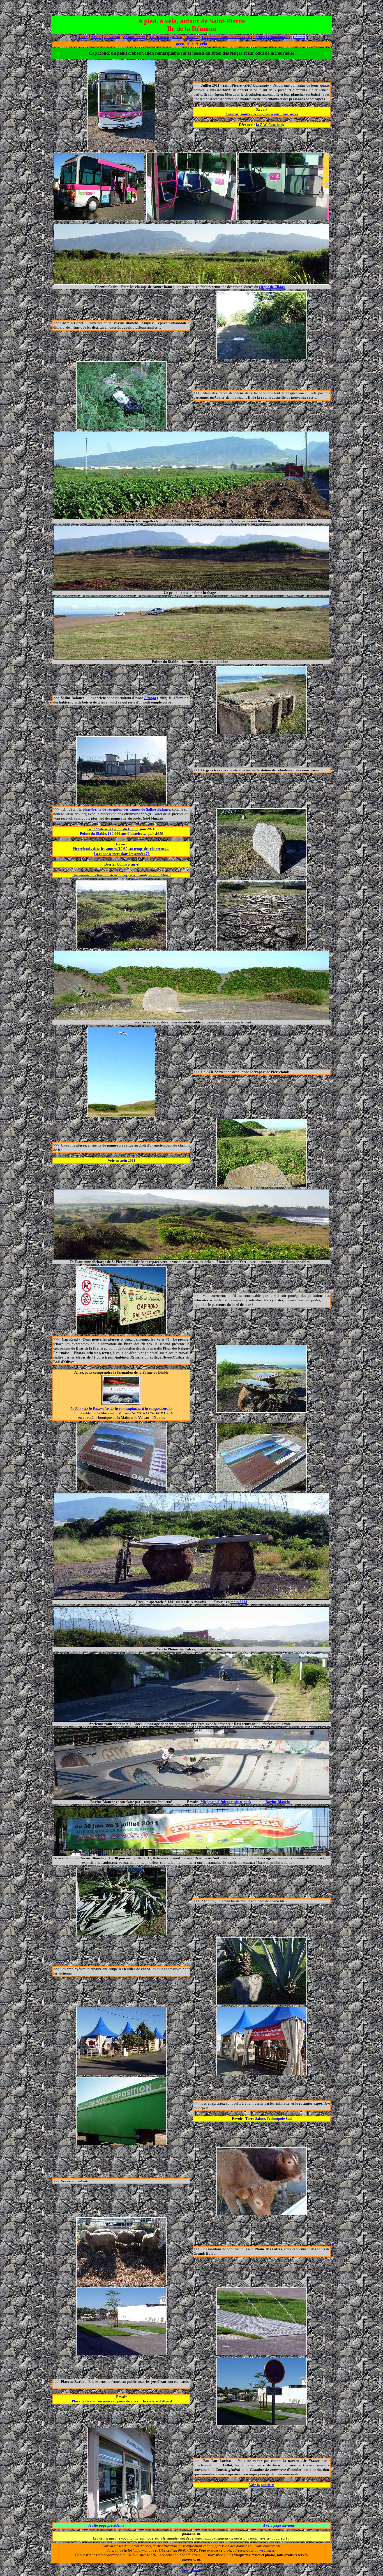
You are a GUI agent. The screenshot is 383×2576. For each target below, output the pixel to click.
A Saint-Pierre (134, 37)
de (126, 809)
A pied (83, 37)
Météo (177, 37)
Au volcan (112, 37)
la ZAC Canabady (270, 125)
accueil (182, 44)
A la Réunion (159, 37)
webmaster (268, 2550)
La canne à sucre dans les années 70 (122, 854)
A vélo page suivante (279, 2525)
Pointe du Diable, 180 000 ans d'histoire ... (113, 833)
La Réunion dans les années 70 (226, 37)
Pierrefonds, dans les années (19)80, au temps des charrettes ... (121, 849)
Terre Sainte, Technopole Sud (268, 2119)
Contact (299, 37)
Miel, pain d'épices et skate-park (226, 1802)
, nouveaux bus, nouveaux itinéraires (262, 114)
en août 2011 (125, 1160)
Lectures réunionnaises (271, 37)
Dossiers (192, 37)
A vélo (96, 37)
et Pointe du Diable (113, 829)
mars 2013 (239, 1602)
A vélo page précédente (106, 2525)
